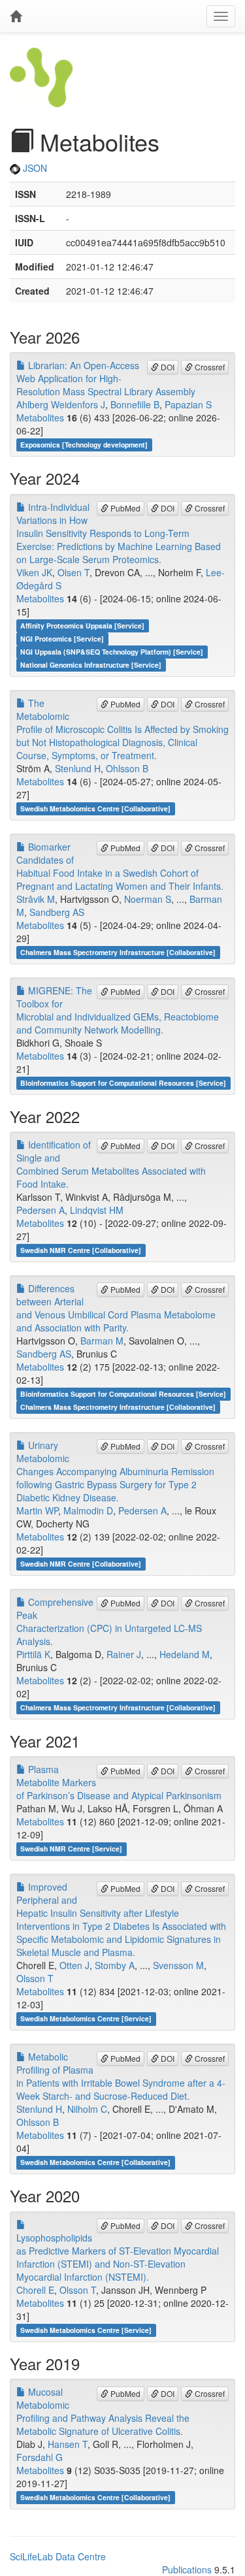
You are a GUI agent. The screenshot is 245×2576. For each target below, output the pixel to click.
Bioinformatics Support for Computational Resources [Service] (123, 1083)
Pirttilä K (33, 1654)
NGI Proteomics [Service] (62, 639)
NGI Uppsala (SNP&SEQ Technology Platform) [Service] (112, 652)
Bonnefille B (135, 404)
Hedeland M (185, 1654)
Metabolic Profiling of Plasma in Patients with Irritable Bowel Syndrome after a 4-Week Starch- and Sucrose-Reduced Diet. (121, 2076)
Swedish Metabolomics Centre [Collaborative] (95, 808)
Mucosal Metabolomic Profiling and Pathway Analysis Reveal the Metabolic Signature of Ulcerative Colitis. (103, 2411)
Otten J (74, 1965)
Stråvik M (36, 899)
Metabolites (40, 417)
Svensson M (178, 1965)
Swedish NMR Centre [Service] (71, 1849)
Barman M (102, 1341)
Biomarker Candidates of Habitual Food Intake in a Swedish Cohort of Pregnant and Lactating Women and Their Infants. (120, 866)
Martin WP (37, 1510)
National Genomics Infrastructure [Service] (91, 665)
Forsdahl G (40, 2457)
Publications (187, 2569)
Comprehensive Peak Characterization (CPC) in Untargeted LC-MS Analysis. (109, 1622)
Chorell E (35, 2290)
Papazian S (188, 404)
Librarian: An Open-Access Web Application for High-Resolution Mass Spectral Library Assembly (106, 378)
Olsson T (35, 1978)
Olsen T (73, 572)
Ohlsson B (127, 768)
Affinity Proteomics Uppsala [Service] (82, 626)
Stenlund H (78, 768)
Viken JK (34, 572)
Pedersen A (41, 1210)
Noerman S (148, 899)
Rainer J (124, 1654)
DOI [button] (167, 367)
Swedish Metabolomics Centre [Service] (86, 2018)
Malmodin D (88, 1510)
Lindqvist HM (97, 1210)
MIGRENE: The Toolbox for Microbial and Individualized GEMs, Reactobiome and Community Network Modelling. (118, 1010)
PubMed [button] (124, 508)
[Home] (16, 16)
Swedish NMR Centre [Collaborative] (81, 1250)
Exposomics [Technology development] (84, 445)
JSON (34, 168)
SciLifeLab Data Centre (58, 2556)
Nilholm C (87, 2109)
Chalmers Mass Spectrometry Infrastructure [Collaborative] (118, 952)
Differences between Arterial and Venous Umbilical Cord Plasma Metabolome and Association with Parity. (116, 1308)
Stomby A (115, 1965)
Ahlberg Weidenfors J (61, 404)
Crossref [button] (209, 367)
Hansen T (68, 2444)
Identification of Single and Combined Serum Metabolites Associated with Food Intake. (111, 1164)
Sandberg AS (57, 912)
